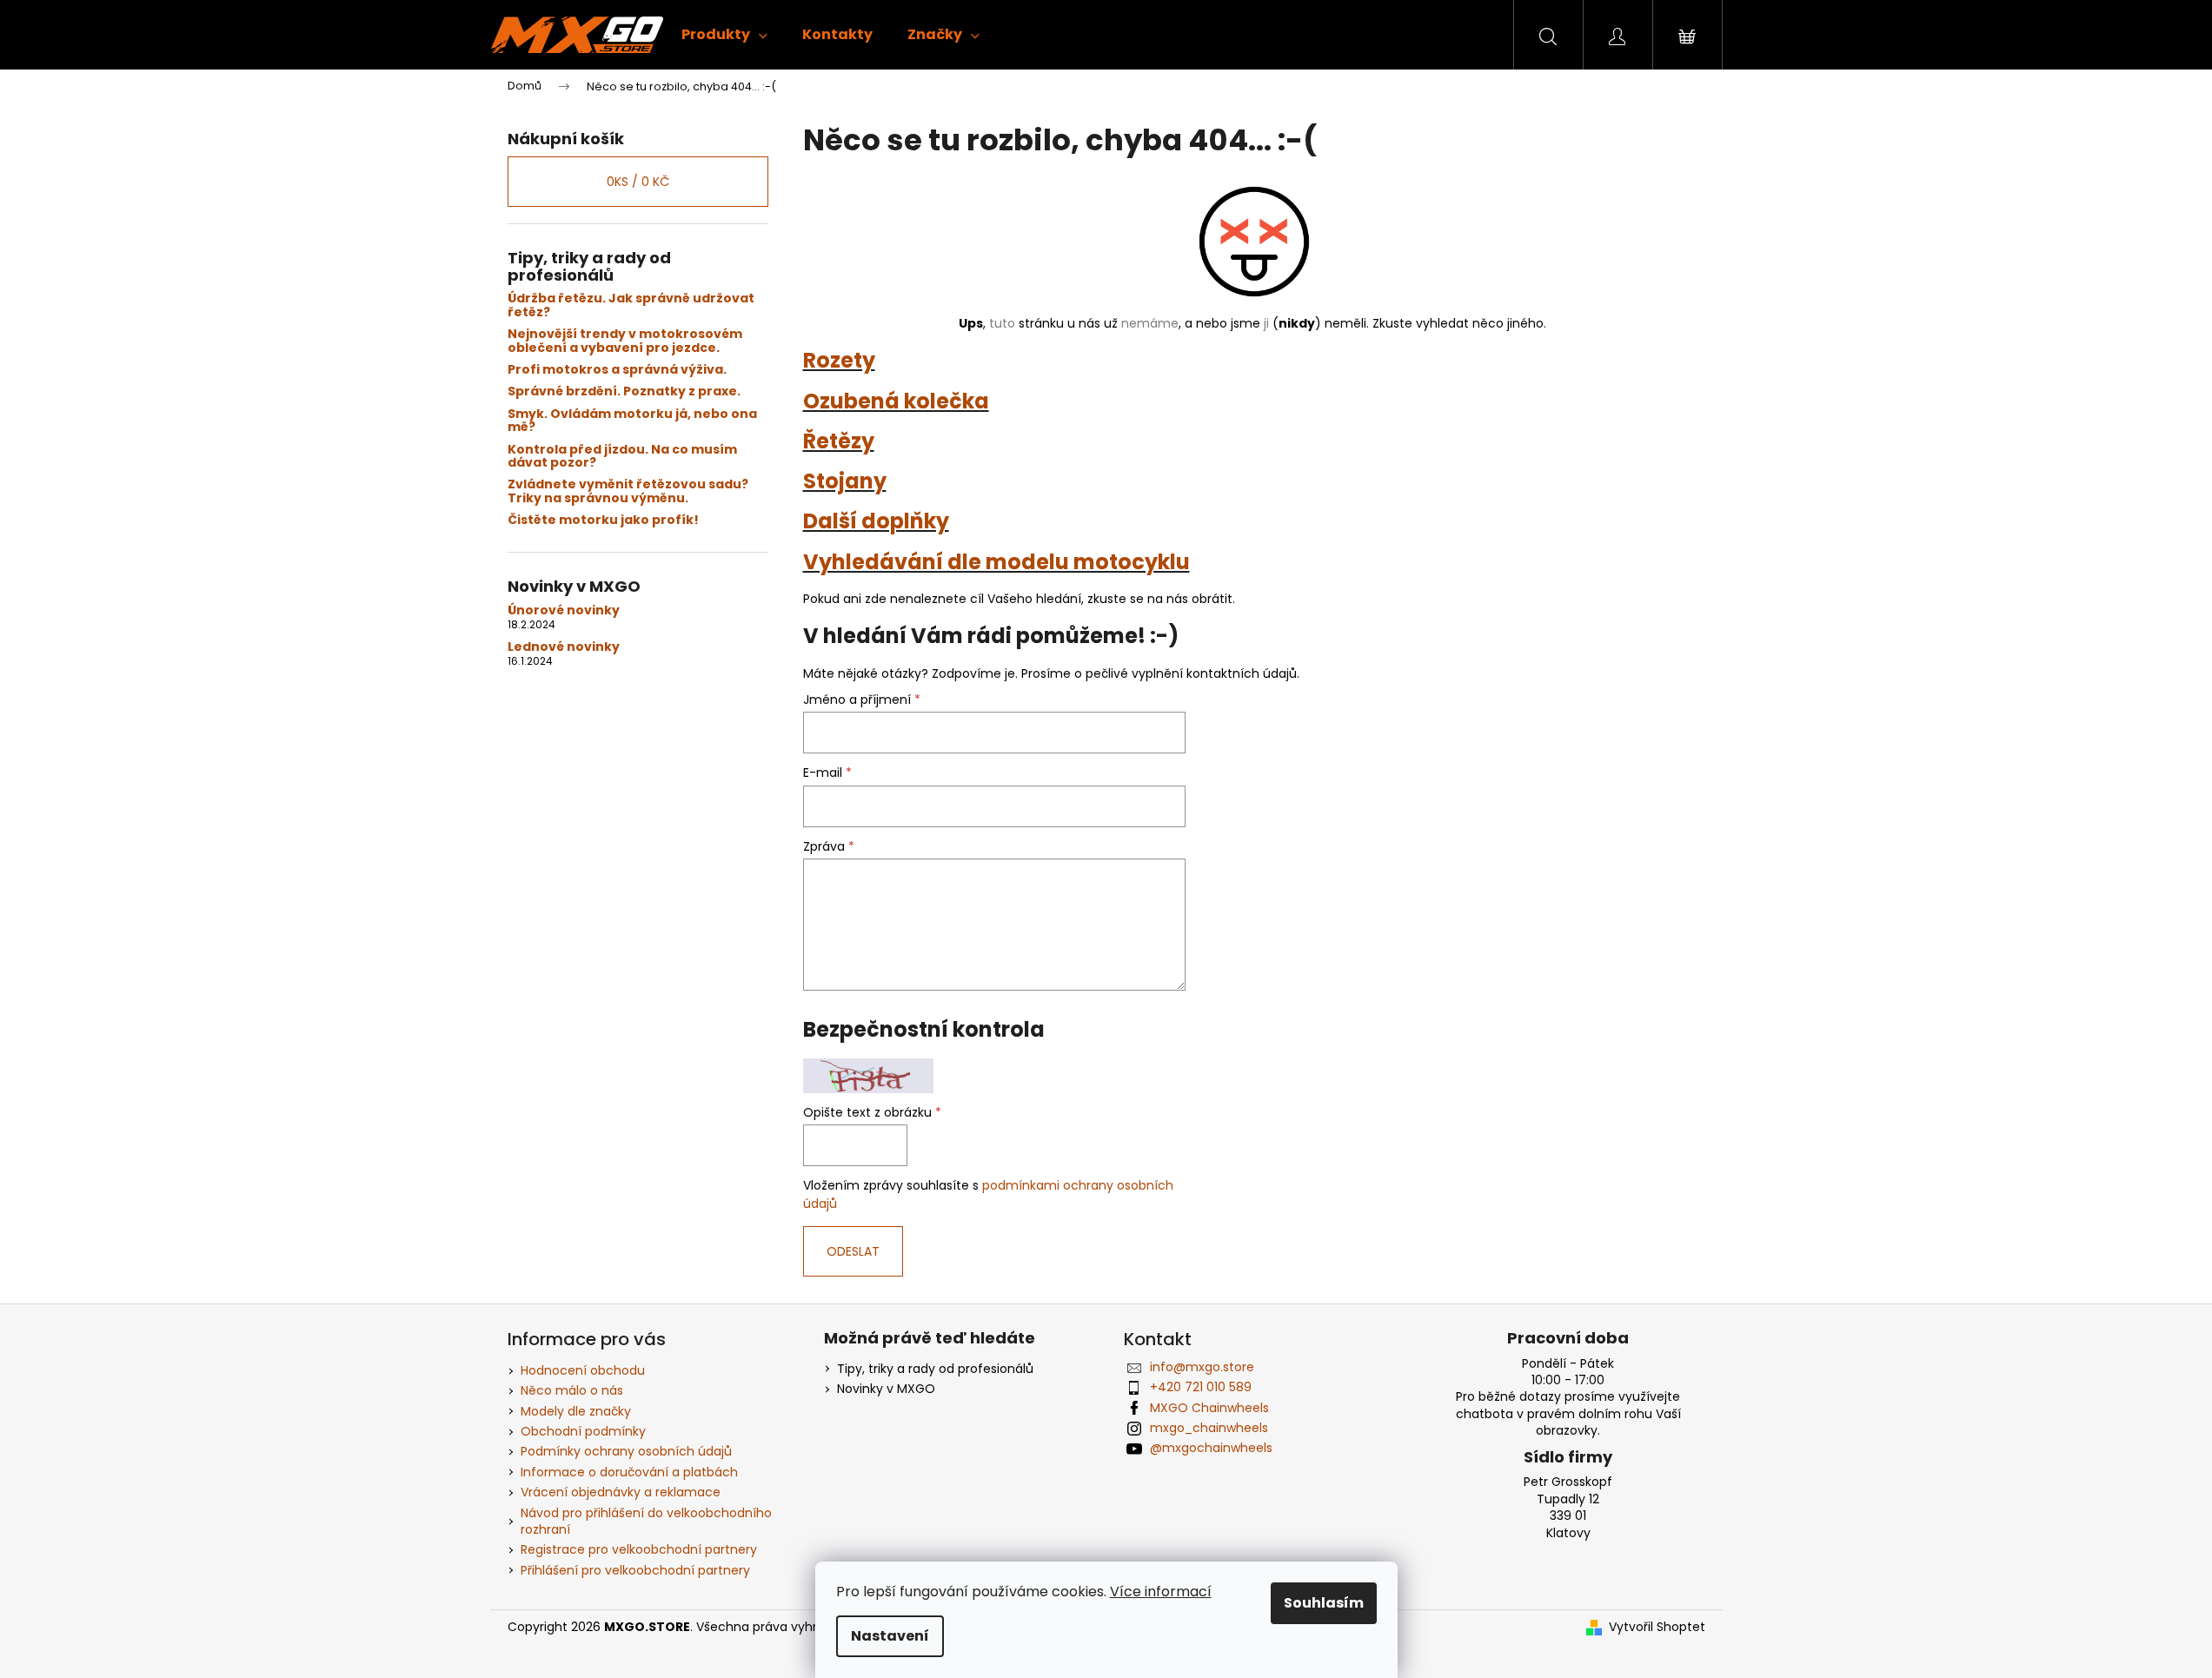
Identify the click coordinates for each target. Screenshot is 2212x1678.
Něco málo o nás (572, 1390)
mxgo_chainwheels (1209, 1428)
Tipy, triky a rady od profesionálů (935, 1369)
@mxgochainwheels (1211, 1448)
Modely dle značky (576, 1411)
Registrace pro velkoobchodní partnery (639, 1549)
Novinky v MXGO (886, 1389)
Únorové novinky (564, 610)
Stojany (845, 481)
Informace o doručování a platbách (629, 1472)
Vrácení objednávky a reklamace (621, 1492)
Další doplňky (876, 521)
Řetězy (839, 441)
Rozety (839, 360)
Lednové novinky (564, 647)
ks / (638, 182)
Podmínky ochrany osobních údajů (626, 1451)
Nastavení (890, 1636)
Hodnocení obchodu (583, 1370)
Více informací (1161, 1592)
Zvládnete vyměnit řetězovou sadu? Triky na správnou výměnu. (628, 491)
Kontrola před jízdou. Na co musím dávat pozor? (622, 457)
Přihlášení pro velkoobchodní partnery (635, 1570)
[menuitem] (724, 35)
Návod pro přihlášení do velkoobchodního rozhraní (646, 1521)
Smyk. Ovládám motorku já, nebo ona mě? (632, 421)
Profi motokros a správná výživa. (617, 370)
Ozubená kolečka (896, 401)
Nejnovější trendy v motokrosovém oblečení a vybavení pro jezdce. (625, 341)
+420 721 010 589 (1201, 1387)
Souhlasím (1324, 1603)
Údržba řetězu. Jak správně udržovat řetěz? (631, 305)
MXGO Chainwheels (1209, 1408)
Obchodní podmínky (583, 1431)
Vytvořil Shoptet (1657, 1627)
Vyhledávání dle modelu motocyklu (996, 562)
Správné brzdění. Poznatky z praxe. (624, 391)
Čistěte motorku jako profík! (603, 520)
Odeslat (853, 1251)
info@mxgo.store (1202, 1367)
